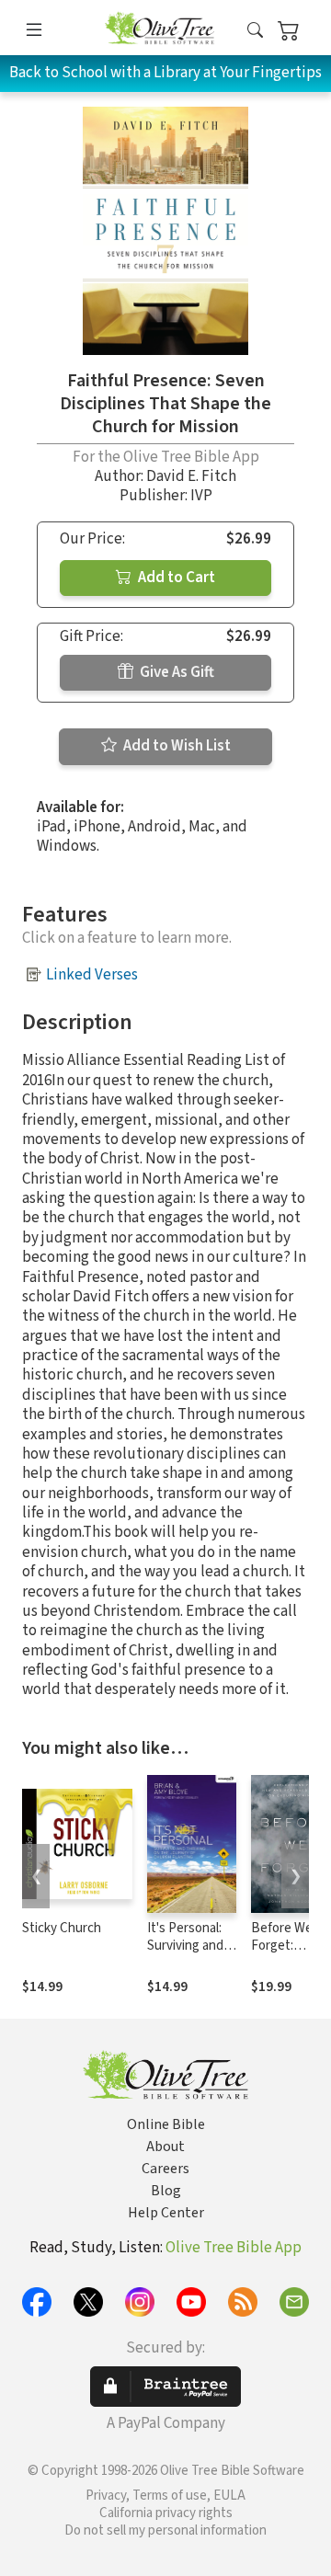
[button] (255, 31)
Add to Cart (175, 578)
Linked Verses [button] (92, 975)
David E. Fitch (191, 476)
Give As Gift (176, 672)
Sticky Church (62, 1928)
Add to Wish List (176, 746)
